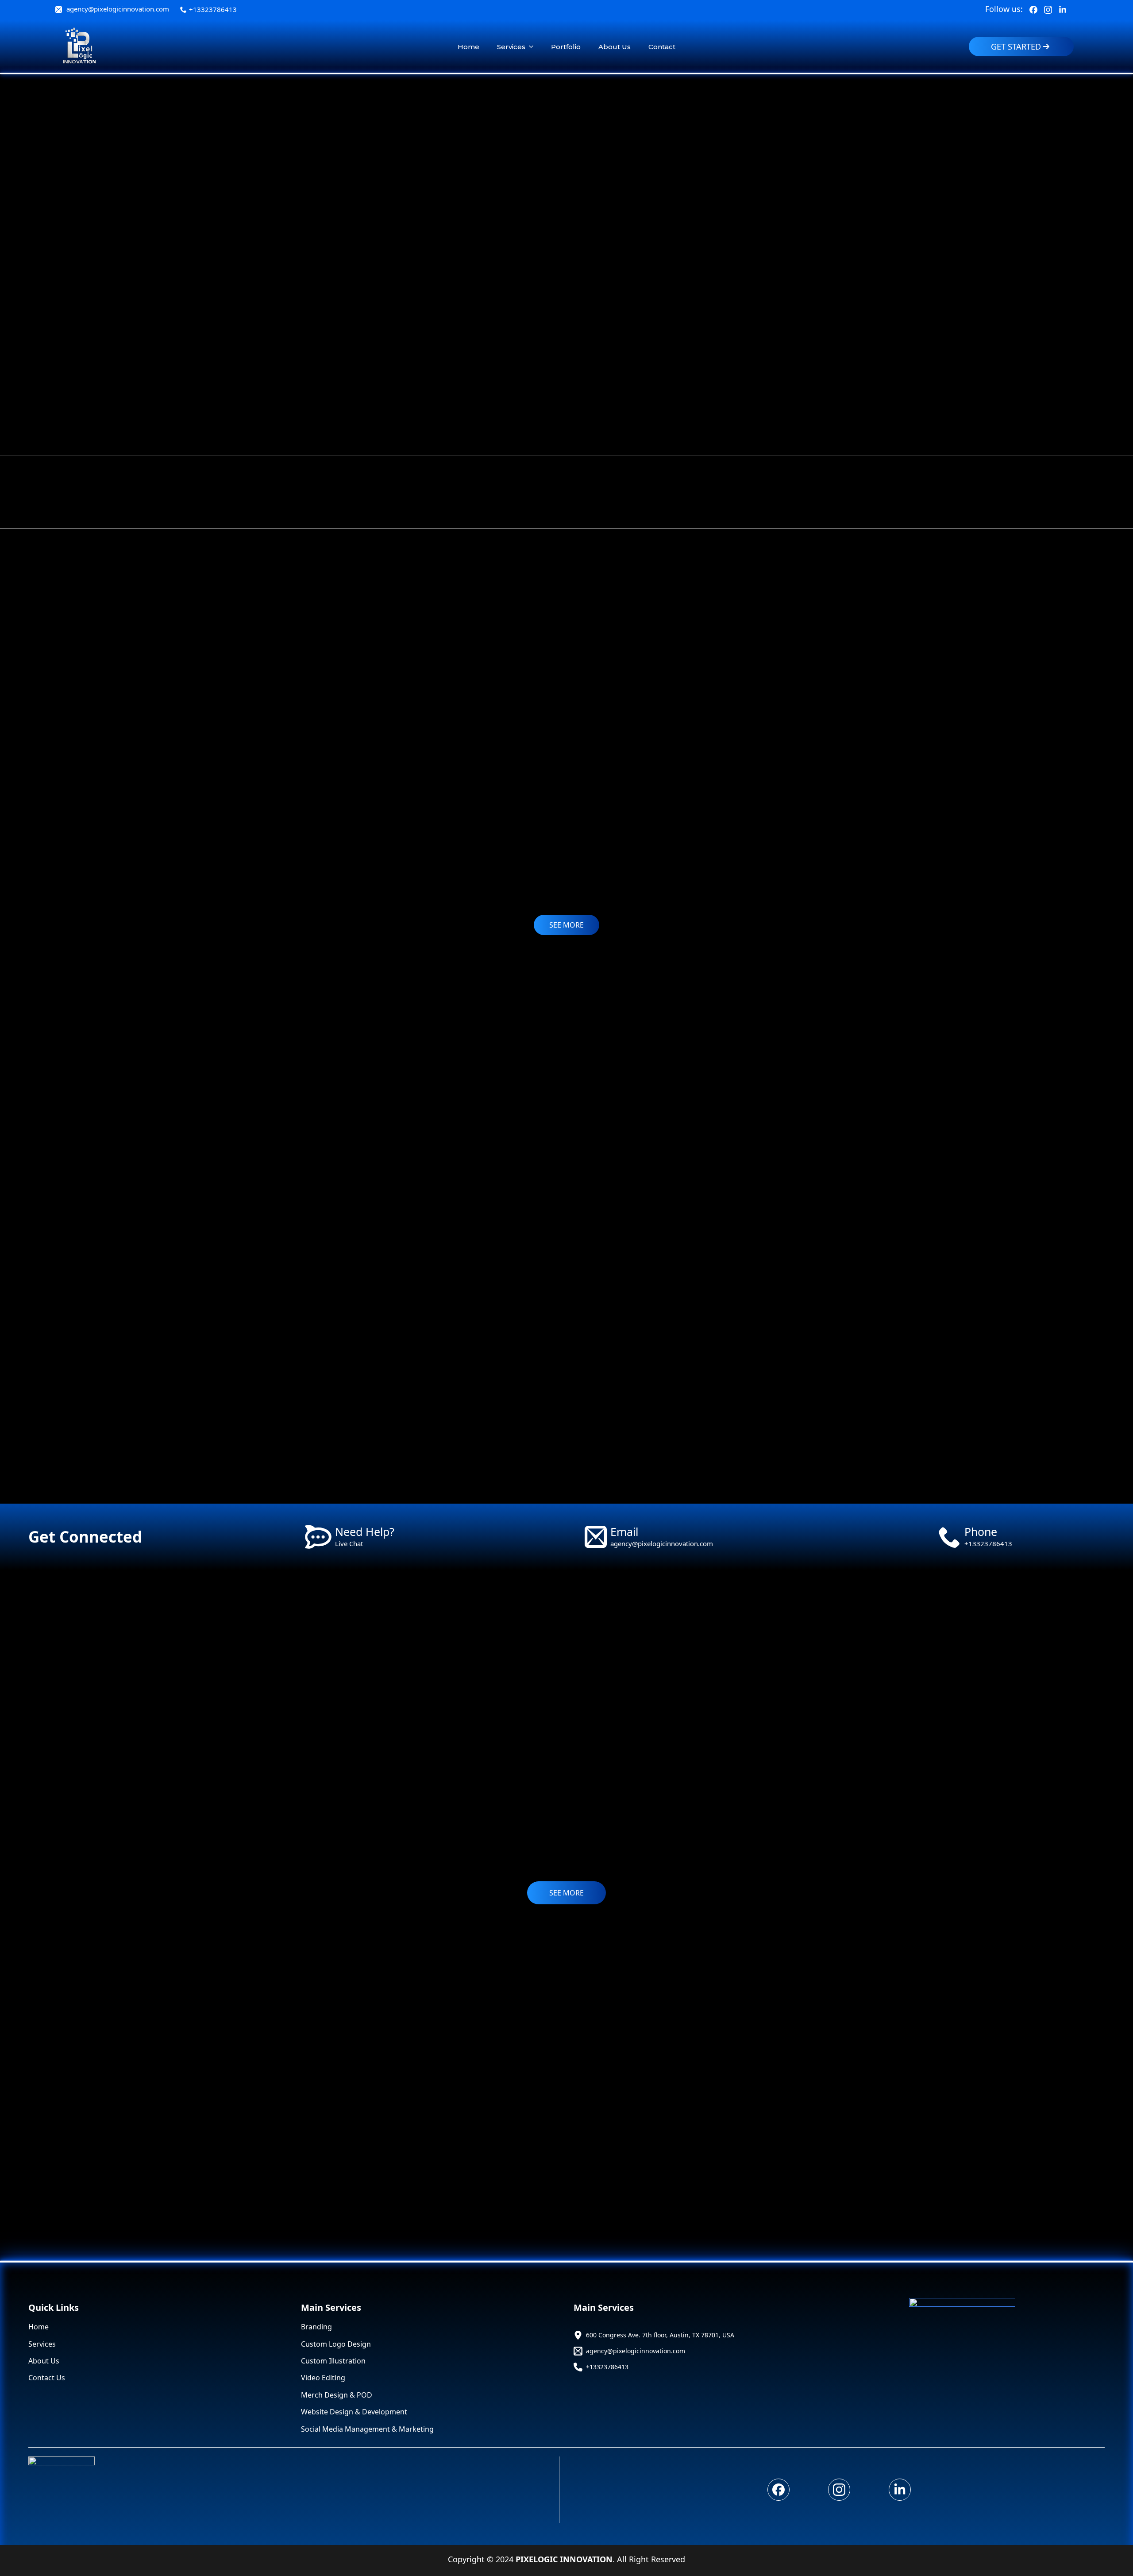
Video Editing (323, 2378)
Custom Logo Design (336, 2344)
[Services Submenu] (534, 47)
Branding (316, 2327)
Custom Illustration (333, 2361)
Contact (662, 47)
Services (511, 47)
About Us (615, 47)
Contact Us (47, 2378)
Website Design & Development (354, 2412)
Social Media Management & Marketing (367, 2429)
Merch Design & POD (337, 2395)
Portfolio (566, 47)
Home (468, 47)
